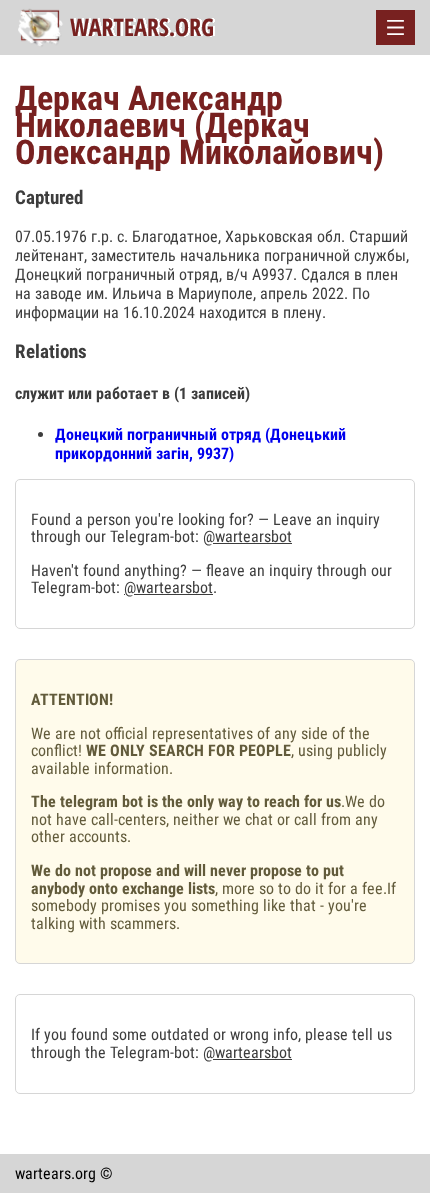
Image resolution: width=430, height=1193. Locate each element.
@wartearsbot (247, 536)
